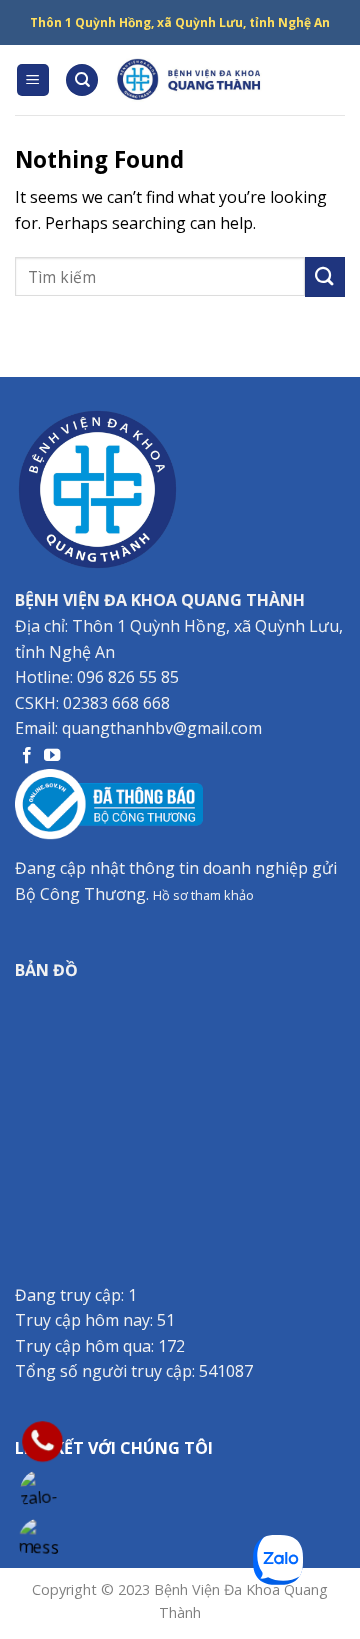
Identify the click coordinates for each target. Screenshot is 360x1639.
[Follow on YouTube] (52, 756)
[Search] (82, 80)
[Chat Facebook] (42, 1541)
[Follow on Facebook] (27, 756)
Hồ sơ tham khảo (203, 895)
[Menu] (33, 80)
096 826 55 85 (128, 677)
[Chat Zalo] (42, 1491)
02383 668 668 (116, 703)
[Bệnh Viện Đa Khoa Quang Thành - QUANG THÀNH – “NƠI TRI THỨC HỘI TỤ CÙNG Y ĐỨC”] (190, 80)
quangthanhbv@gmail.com (162, 728)
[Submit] (325, 276)
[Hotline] (42, 1441)
